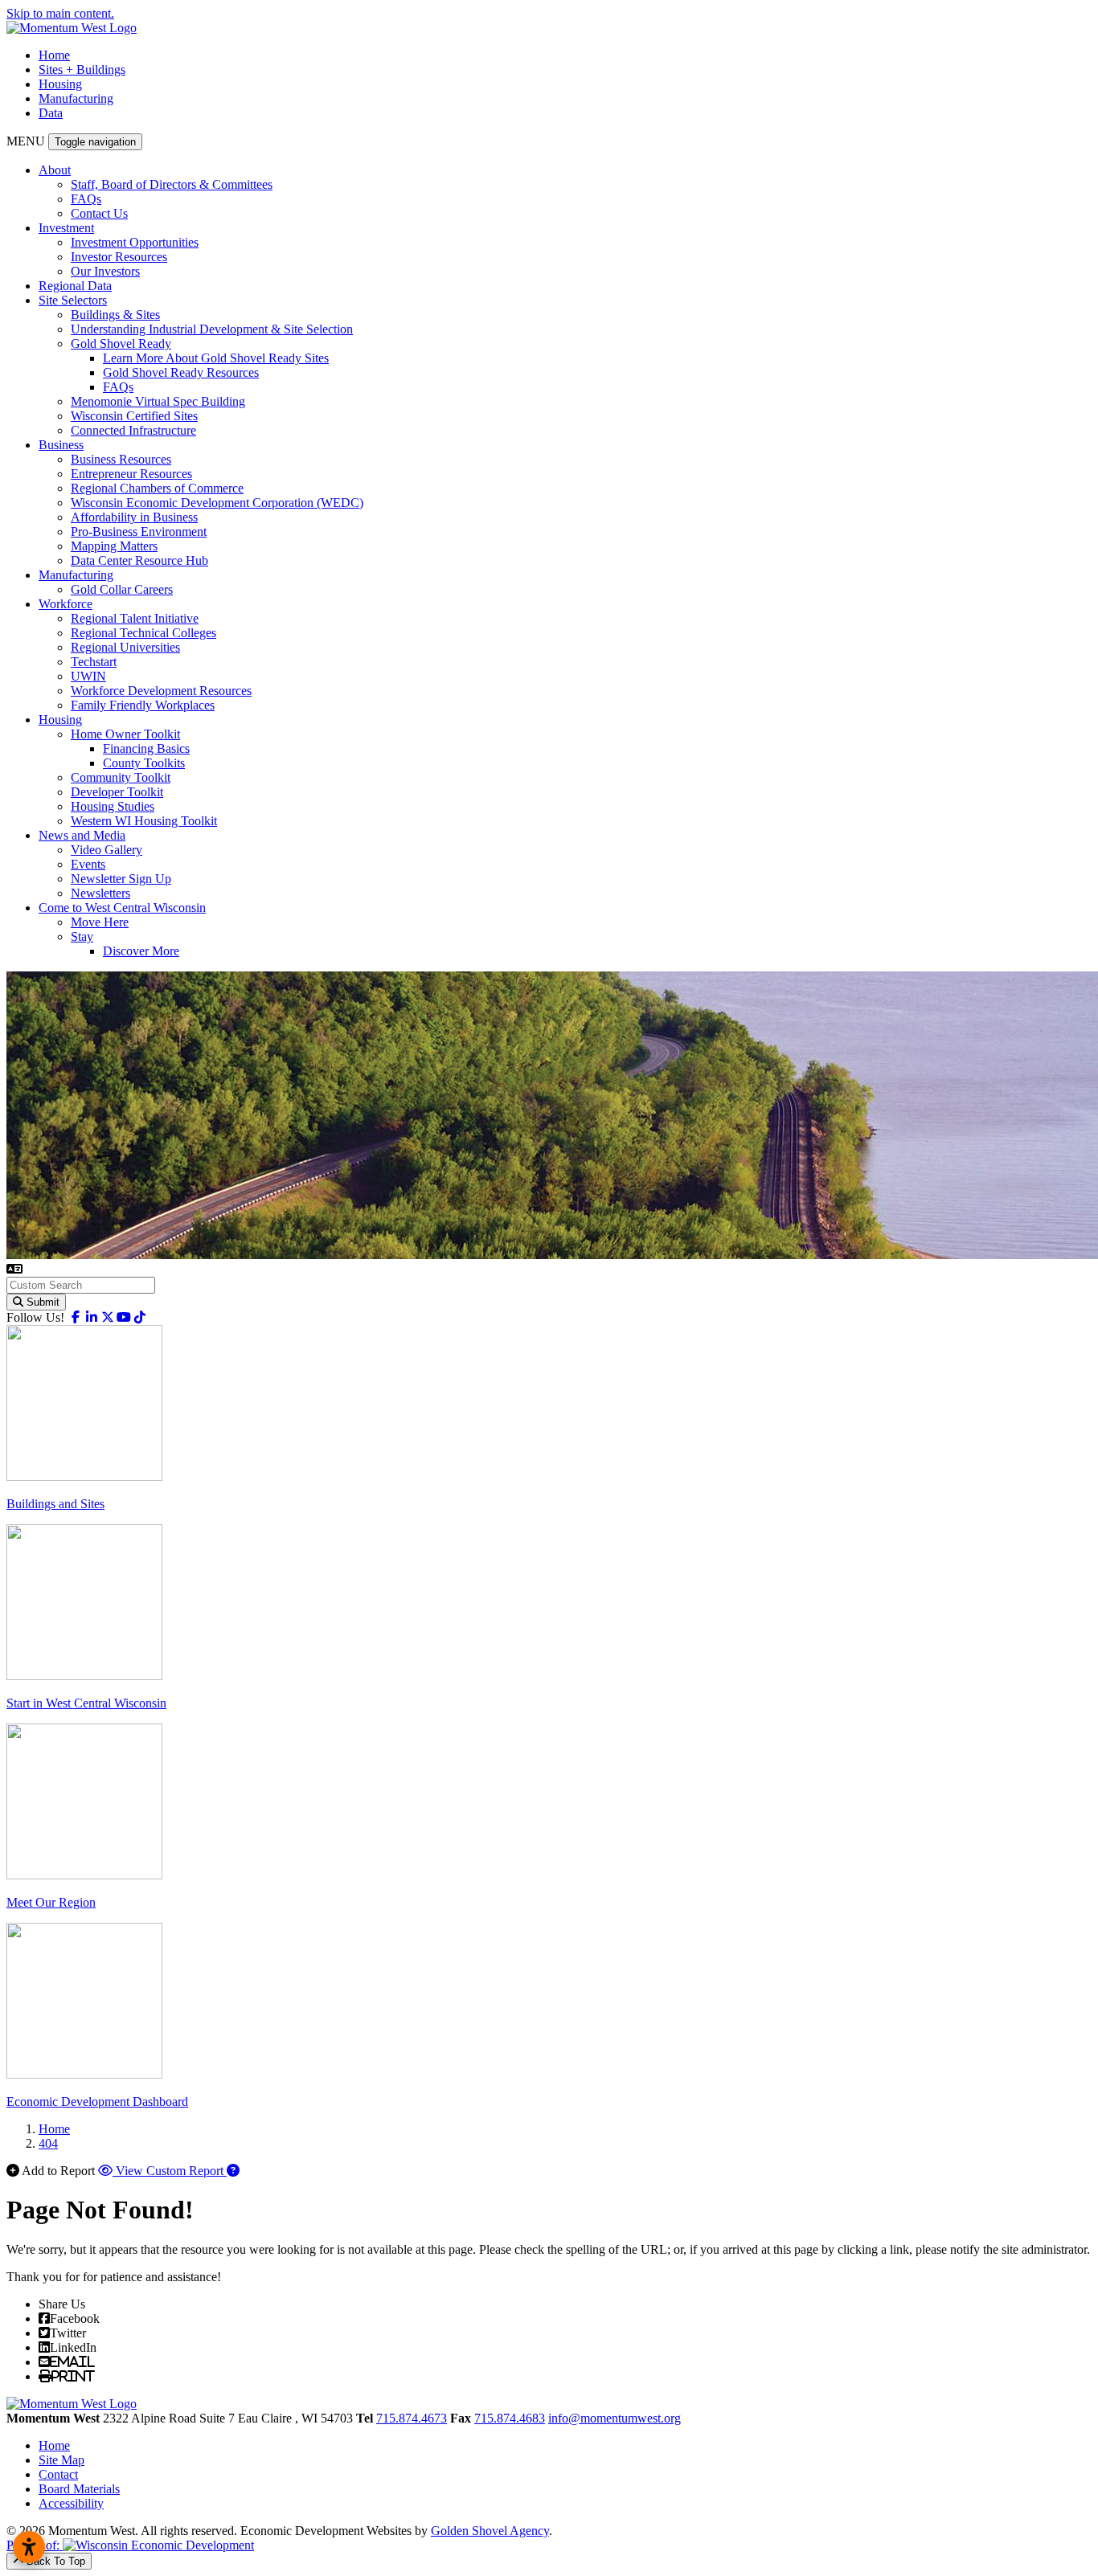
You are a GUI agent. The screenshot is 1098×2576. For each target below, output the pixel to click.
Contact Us (99, 213)
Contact (58, 2474)
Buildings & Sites (115, 315)
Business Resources (121, 459)
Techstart (94, 662)
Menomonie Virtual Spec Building (158, 401)
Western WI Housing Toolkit (144, 821)
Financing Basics (146, 748)
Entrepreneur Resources (131, 474)
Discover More (141, 951)
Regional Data (75, 286)
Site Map (61, 2460)
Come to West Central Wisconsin (122, 908)
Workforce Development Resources (161, 691)
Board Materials (79, 2489)
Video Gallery (107, 850)
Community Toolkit (121, 777)
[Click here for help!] (233, 2171)
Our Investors (105, 271)
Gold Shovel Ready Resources (181, 372)
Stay (82, 936)
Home (54, 55)
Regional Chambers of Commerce (157, 488)
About (55, 170)
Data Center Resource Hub (139, 560)
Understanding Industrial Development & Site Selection (212, 329)
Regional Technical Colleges (143, 633)
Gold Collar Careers (122, 589)
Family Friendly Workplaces (143, 705)
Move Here (100, 922)
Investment (66, 228)
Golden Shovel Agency (490, 2531)
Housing (60, 84)
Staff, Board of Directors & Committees (172, 184)
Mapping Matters (114, 546)
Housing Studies (113, 806)
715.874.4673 (412, 2418)
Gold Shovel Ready (121, 343)
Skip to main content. (60, 13)
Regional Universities (125, 647)
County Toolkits (144, 763)
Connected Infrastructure (133, 430)
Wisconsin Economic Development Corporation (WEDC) (217, 503)
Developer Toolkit (117, 792)
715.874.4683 (510, 2418)
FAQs (86, 199)
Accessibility (71, 2503)
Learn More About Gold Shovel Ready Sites (216, 358)
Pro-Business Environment (139, 532)
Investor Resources (119, 257)
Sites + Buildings (82, 70)
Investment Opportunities (135, 242)
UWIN (88, 676)
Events (88, 864)
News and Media (82, 835)
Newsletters (100, 893)
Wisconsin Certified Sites (134, 416)
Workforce (66, 604)
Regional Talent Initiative (135, 618)
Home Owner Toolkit (125, 734)
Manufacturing (76, 98)
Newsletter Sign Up (121, 879)
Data (51, 113)
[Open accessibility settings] (29, 2547)
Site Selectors (73, 300)
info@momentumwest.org (615, 2418)
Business (61, 445)
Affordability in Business (134, 517)
